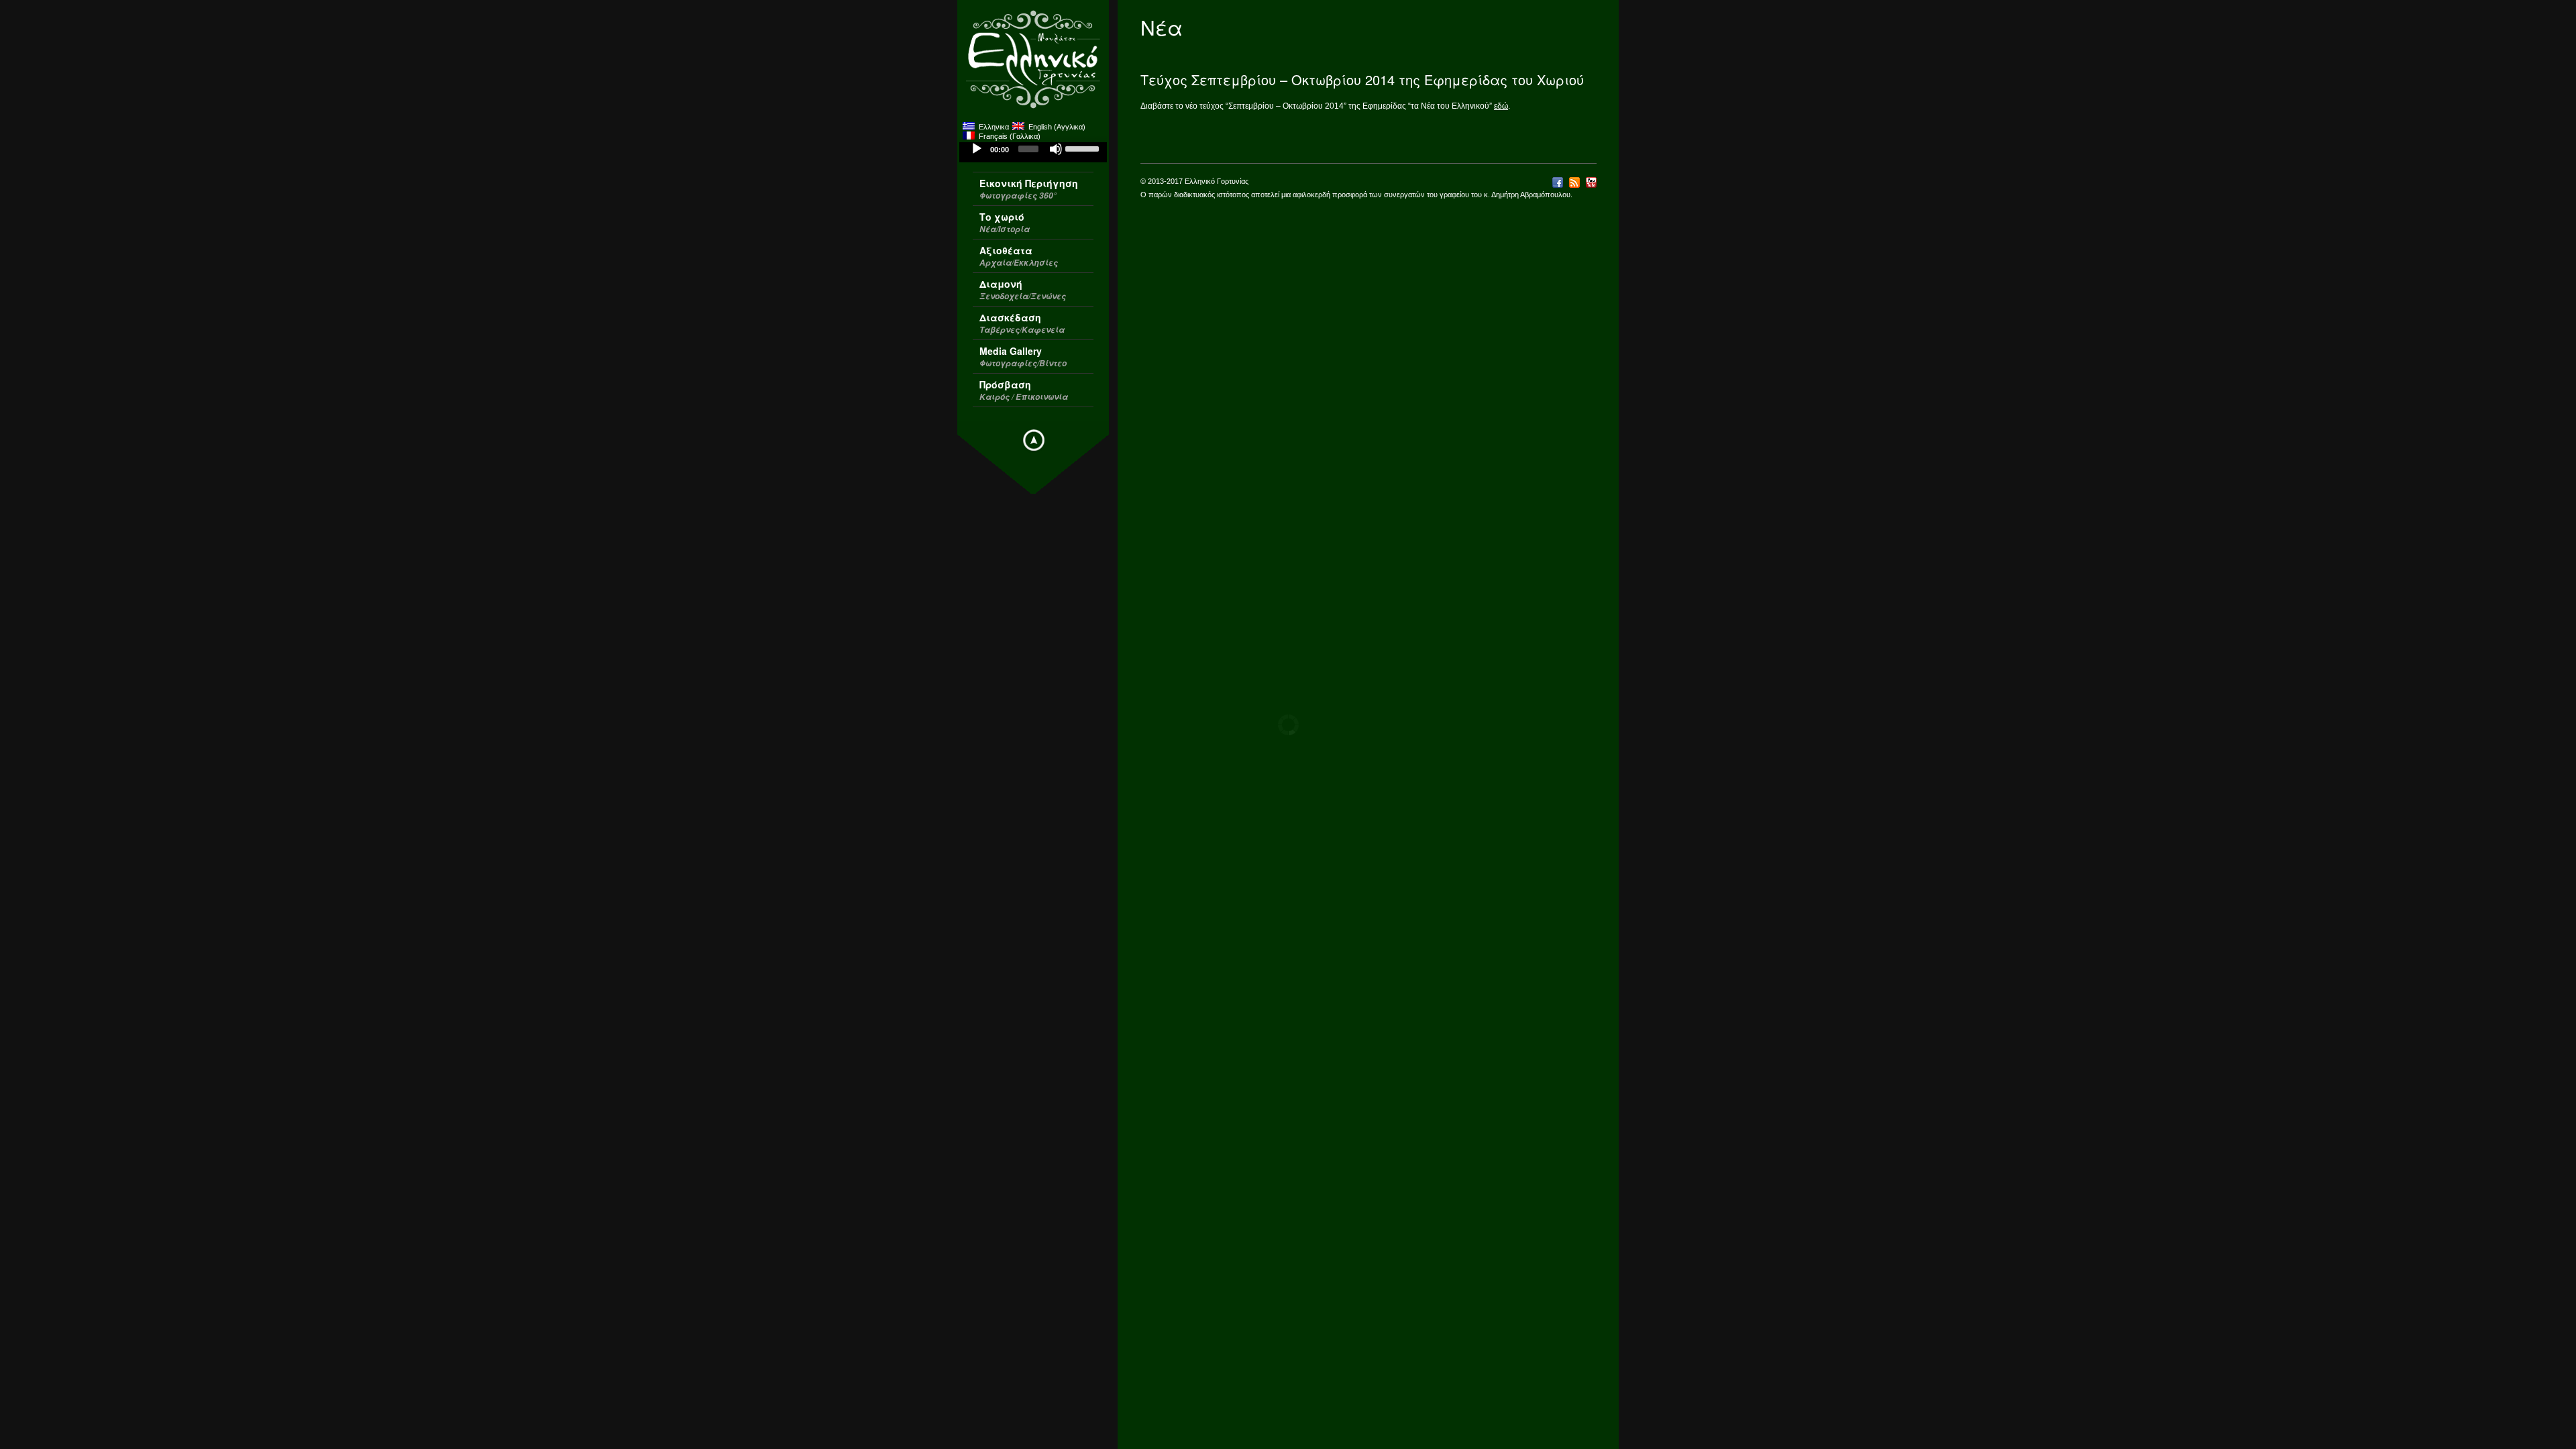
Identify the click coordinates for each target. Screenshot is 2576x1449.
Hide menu (1034, 440)
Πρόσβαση (1024, 390)
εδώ (1501, 106)
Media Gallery (1023, 357)
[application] (1033, 152)
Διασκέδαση (1022, 323)
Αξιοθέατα (1019, 256)
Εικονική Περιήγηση (1029, 189)
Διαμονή (1023, 289)
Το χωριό (1005, 222)
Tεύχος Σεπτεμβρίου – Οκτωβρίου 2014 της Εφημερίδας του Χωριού (1362, 79)
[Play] (977, 149)
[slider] (1083, 148)
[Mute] (1056, 149)
